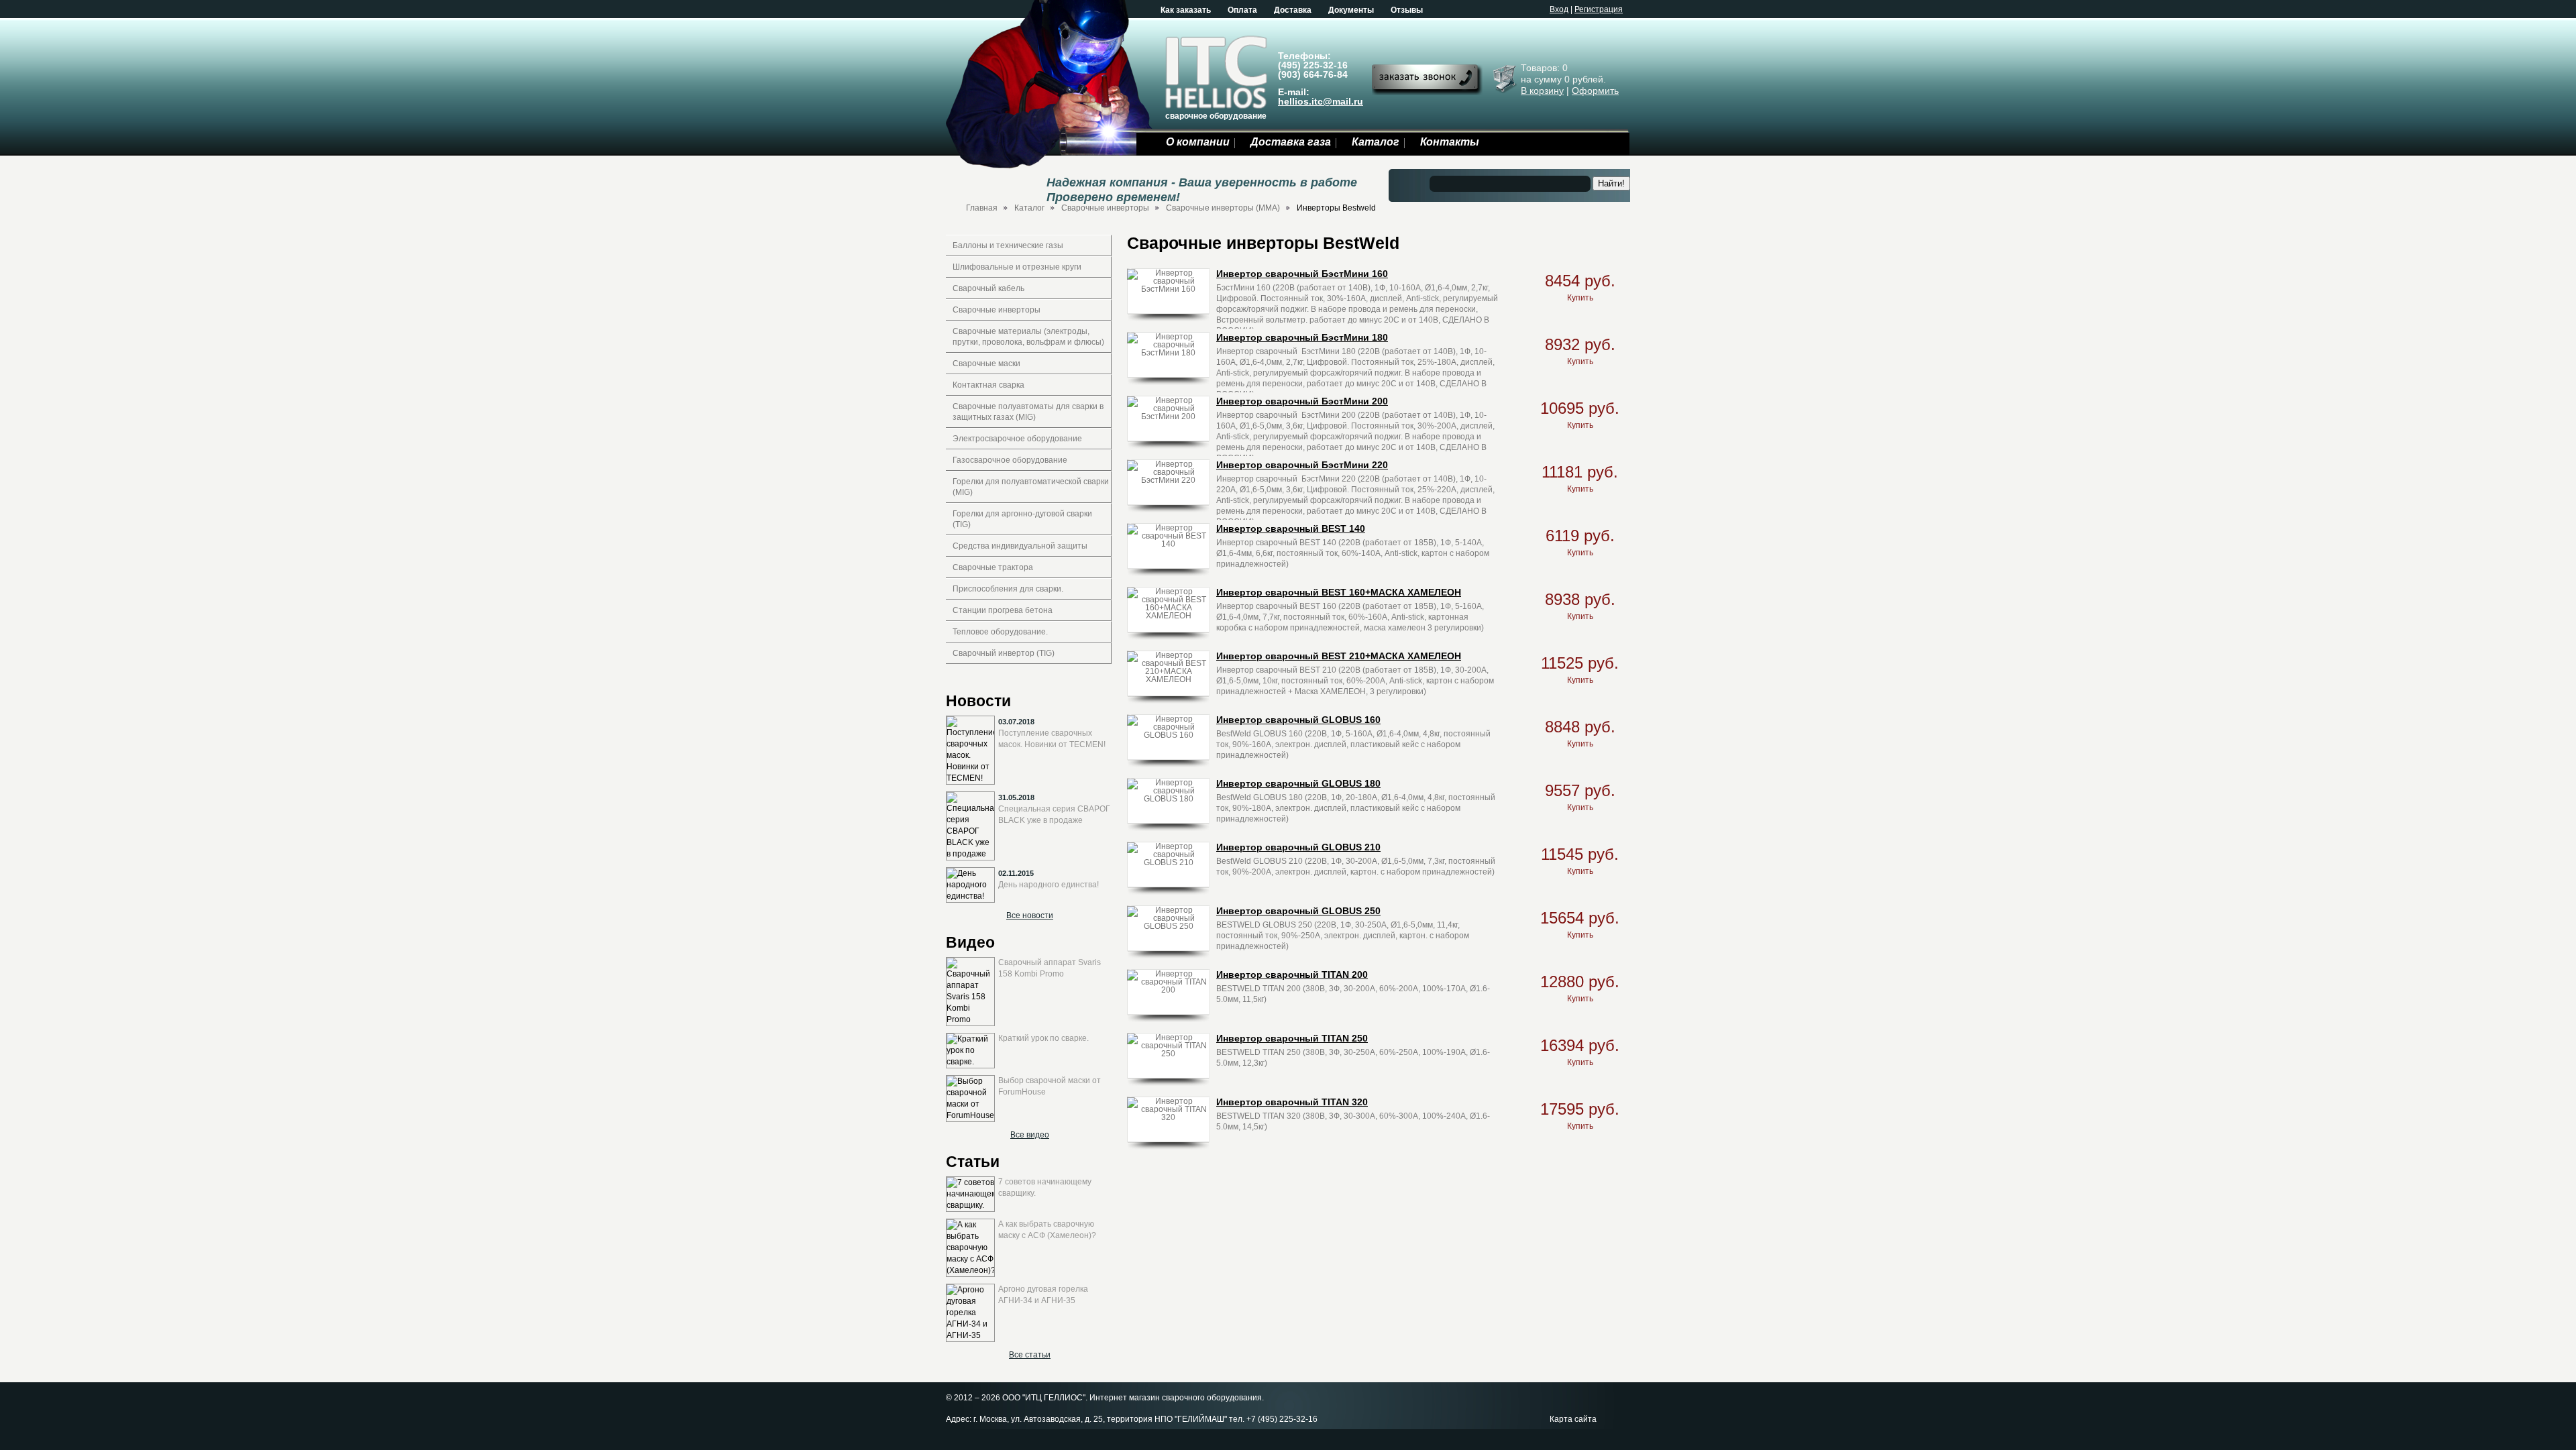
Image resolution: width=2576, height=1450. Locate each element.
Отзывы (1407, 10)
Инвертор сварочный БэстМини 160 (1302, 274)
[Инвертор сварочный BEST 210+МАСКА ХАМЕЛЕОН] (1168, 679)
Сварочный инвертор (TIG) (1004, 653)
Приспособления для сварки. (1008, 589)
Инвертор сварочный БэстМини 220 (1302, 465)
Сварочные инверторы (1105, 208)
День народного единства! (1049, 885)
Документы (1351, 10)
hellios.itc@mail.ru (1321, 101)
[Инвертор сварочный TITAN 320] (1168, 1117)
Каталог (1376, 142)
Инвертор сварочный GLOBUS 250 (1298, 911)
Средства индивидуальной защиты (1020, 546)
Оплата (1242, 10)
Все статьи (1030, 1355)
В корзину (1542, 91)
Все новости (1030, 915)
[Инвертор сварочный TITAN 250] (1168, 1053)
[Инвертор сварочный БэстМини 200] (1168, 416)
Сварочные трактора (993, 567)
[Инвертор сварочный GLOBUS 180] (1168, 798)
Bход (1559, 9)
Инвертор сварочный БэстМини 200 (1302, 401)
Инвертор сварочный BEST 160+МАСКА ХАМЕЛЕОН (1339, 592)
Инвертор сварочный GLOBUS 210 (1298, 847)
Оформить (1595, 91)
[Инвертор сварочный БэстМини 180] (1168, 352)
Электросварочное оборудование (1017, 439)
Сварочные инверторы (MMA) (1223, 208)
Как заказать (1186, 10)
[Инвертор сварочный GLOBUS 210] (1168, 862)
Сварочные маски (986, 364)
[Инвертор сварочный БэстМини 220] (1168, 480)
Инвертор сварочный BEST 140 (1291, 528)
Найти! (1611, 183)
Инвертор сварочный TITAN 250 (1292, 1038)
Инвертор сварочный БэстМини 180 (1302, 337)
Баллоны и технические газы (1008, 245)
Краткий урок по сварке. (1043, 1038)
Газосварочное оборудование (1010, 460)
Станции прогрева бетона (1003, 610)
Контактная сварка (988, 385)
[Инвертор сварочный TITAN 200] (1168, 989)
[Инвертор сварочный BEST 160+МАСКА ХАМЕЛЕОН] (1168, 615)
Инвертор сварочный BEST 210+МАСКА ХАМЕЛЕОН (1339, 656)
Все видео (1030, 1135)
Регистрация (1599, 9)
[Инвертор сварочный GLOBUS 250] (1168, 926)
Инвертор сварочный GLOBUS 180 (1298, 783)
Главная (982, 208)
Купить (1580, 298)
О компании (1198, 142)
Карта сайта (1573, 1419)
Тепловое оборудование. (1000, 632)
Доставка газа (1291, 142)
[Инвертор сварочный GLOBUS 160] (1168, 734)
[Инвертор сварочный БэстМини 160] (1168, 288)
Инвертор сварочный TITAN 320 (1292, 1102)
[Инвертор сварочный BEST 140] (1168, 543)
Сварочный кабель (988, 288)
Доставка (1293, 10)
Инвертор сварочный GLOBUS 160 (1298, 720)
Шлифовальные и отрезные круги (1017, 267)
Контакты (1450, 142)
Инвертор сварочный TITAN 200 (1292, 974)
